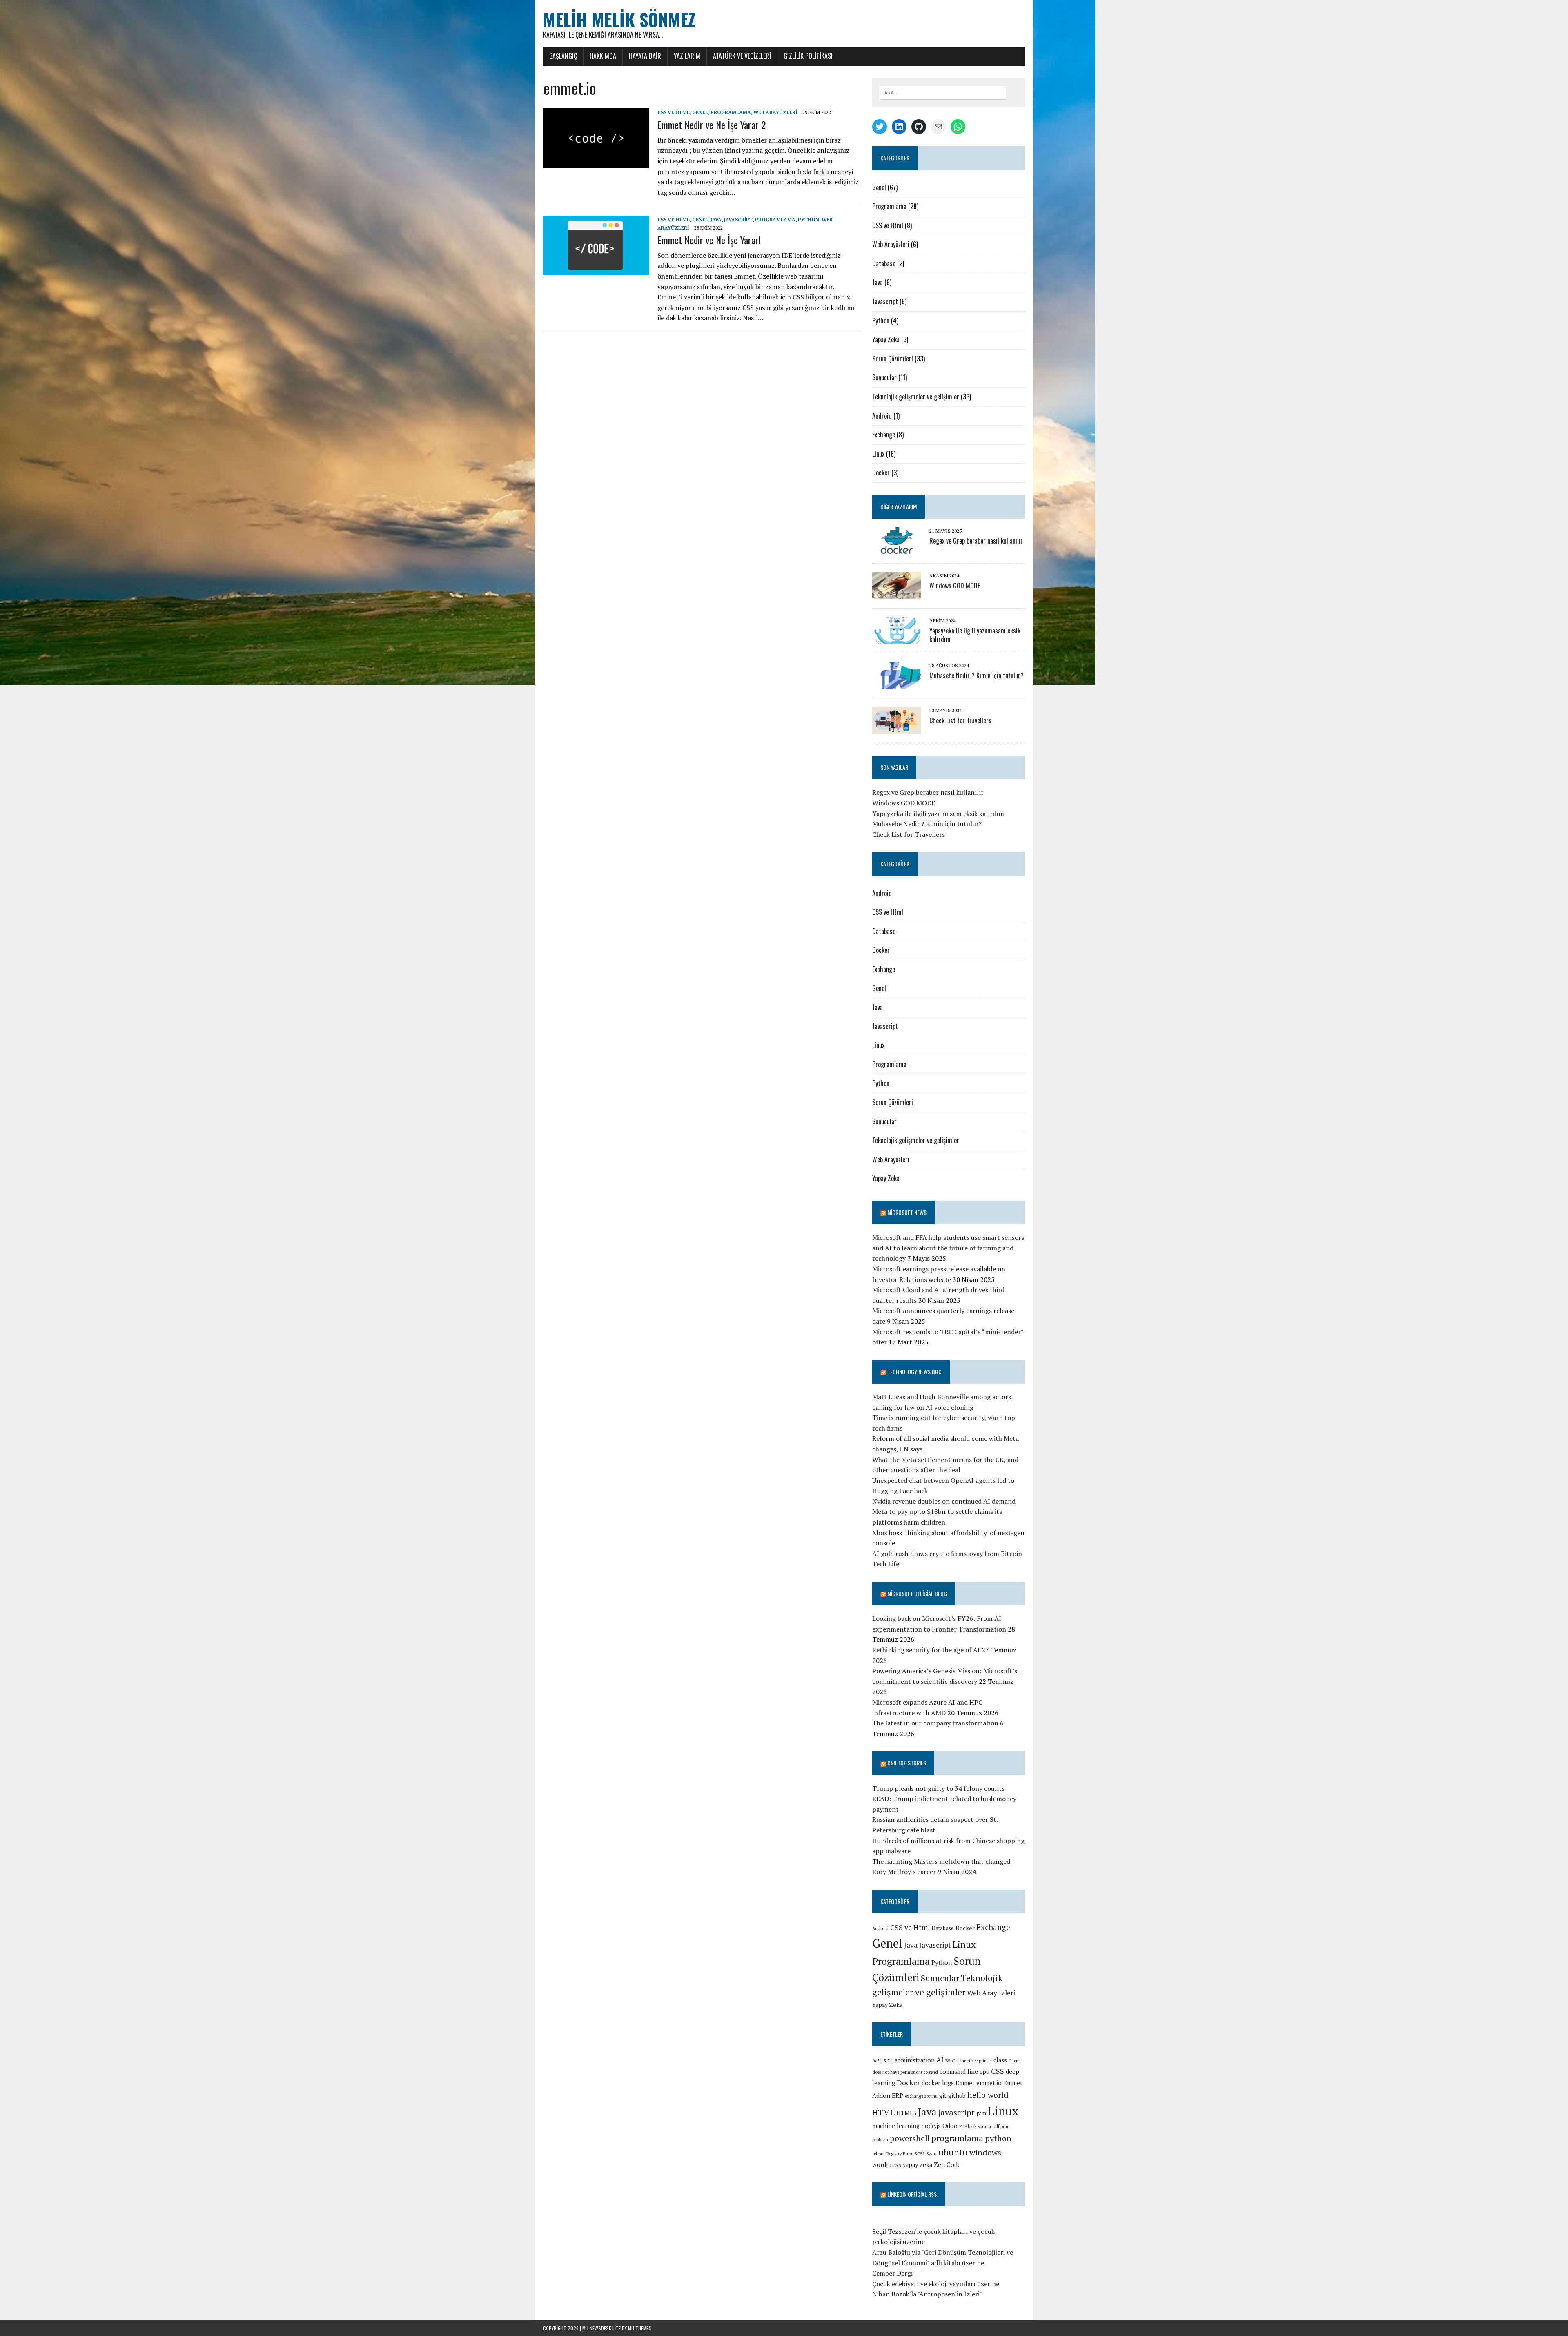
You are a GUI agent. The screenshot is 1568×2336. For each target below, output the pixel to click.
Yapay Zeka (886, 339)
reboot (879, 2154)
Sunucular (884, 377)
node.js (931, 2126)
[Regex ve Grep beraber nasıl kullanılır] (897, 549)
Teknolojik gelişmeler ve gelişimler (916, 397)
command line (959, 2072)
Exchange (884, 435)
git (943, 2096)
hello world (988, 2095)
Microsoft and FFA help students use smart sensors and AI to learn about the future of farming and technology (948, 1248)
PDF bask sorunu (975, 2126)
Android (882, 416)
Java (716, 220)
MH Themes (640, 2328)
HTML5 (906, 2113)
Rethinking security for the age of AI (926, 1650)
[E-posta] (938, 127)
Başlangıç (563, 56)
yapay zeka (918, 2165)
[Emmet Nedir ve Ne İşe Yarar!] (596, 270)
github (957, 2096)
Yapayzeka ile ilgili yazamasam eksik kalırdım (975, 635)
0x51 (877, 2061)
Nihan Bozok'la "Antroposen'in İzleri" (927, 2294)
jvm (981, 2113)
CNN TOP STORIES (907, 1763)
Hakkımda (603, 56)
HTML (883, 2112)
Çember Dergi (892, 2273)
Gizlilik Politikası (808, 56)
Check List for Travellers (960, 720)
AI (940, 2060)
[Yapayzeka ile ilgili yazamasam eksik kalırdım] (897, 639)
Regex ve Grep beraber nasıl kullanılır (976, 541)
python (998, 2138)
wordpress (887, 2165)
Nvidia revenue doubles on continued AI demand (944, 1501)
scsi (919, 2153)
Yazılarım (687, 56)
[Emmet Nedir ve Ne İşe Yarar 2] (596, 163)
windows (985, 2152)
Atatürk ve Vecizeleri (742, 56)
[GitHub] (919, 127)
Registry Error (900, 2154)
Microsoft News (907, 1212)
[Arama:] (943, 92)
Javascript (738, 220)
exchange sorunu (921, 2096)
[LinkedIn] (899, 127)
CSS (998, 2071)
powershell (910, 2138)
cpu (984, 2072)
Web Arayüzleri (775, 112)
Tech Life (886, 1564)
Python (808, 220)
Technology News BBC (914, 1372)
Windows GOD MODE (955, 586)
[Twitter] (880, 127)
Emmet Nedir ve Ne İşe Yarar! (709, 240)
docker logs (938, 2083)
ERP (898, 2096)
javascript (957, 2112)
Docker (881, 473)
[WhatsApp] (958, 127)
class (1000, 2060)
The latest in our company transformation (935, 1723)
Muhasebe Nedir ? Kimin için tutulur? (977, 675)
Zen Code (947, 2165)
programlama (957, 2138)
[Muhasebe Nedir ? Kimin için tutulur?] (897, 684)
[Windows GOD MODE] (897, 594)
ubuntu (953, 2152)
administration (915, 2060)
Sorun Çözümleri (893, 359)
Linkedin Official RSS (912, 2194)
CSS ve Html (674, 112)
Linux (878, 454)
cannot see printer (974, 2061)
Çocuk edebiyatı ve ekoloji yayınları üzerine (936, 2284)
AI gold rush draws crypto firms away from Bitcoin (947, 1554)
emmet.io (989, 2083)
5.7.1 (888, 2061)
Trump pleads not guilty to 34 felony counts (938, 1788)
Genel (700, 112)
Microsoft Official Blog (917, 1593)
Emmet (965, 2083)
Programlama (731, 112)
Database (884, 263)
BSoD (950, 2061)
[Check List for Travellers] (897, 729)
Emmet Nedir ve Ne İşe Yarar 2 (712, 125)
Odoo (950, 2126)
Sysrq (931, 2154)
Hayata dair (645, 56)
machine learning (896, 2126)
